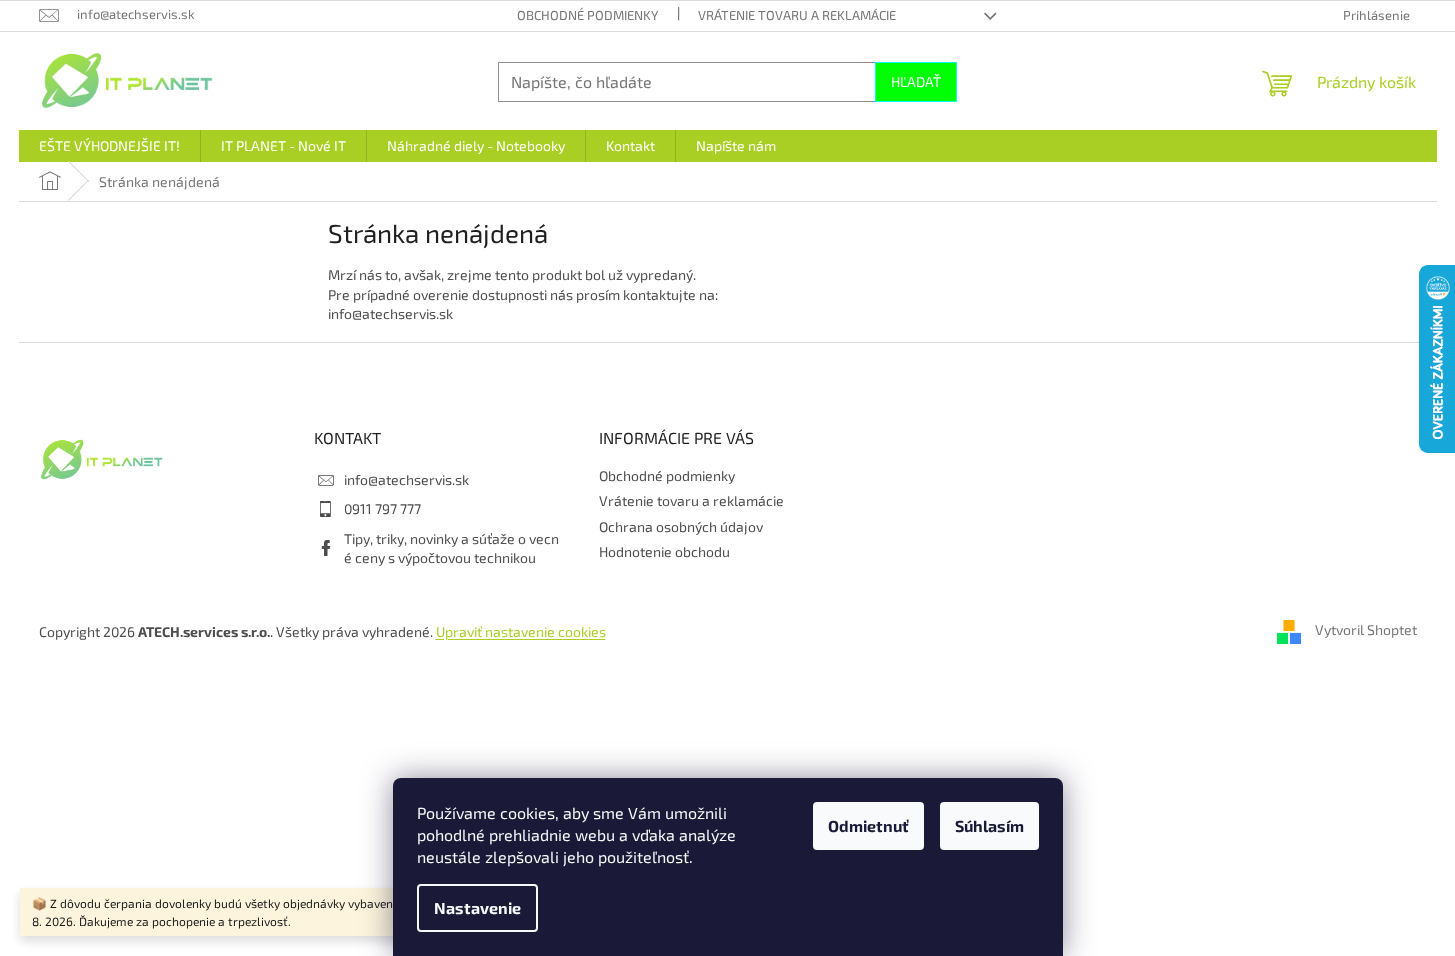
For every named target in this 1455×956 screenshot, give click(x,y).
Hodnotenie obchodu (664, 551)
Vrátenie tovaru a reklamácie (797, 15)
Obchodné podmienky (587, 15)
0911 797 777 (382, 508)
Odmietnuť (868, 825)
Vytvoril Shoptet (1366, 629)
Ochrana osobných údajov (681, 526)
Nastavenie (477, 907)
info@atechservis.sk (406, 479)
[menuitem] (109, 146)
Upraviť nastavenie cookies (521, 631)
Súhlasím (989, 825)
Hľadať (916, 81)
